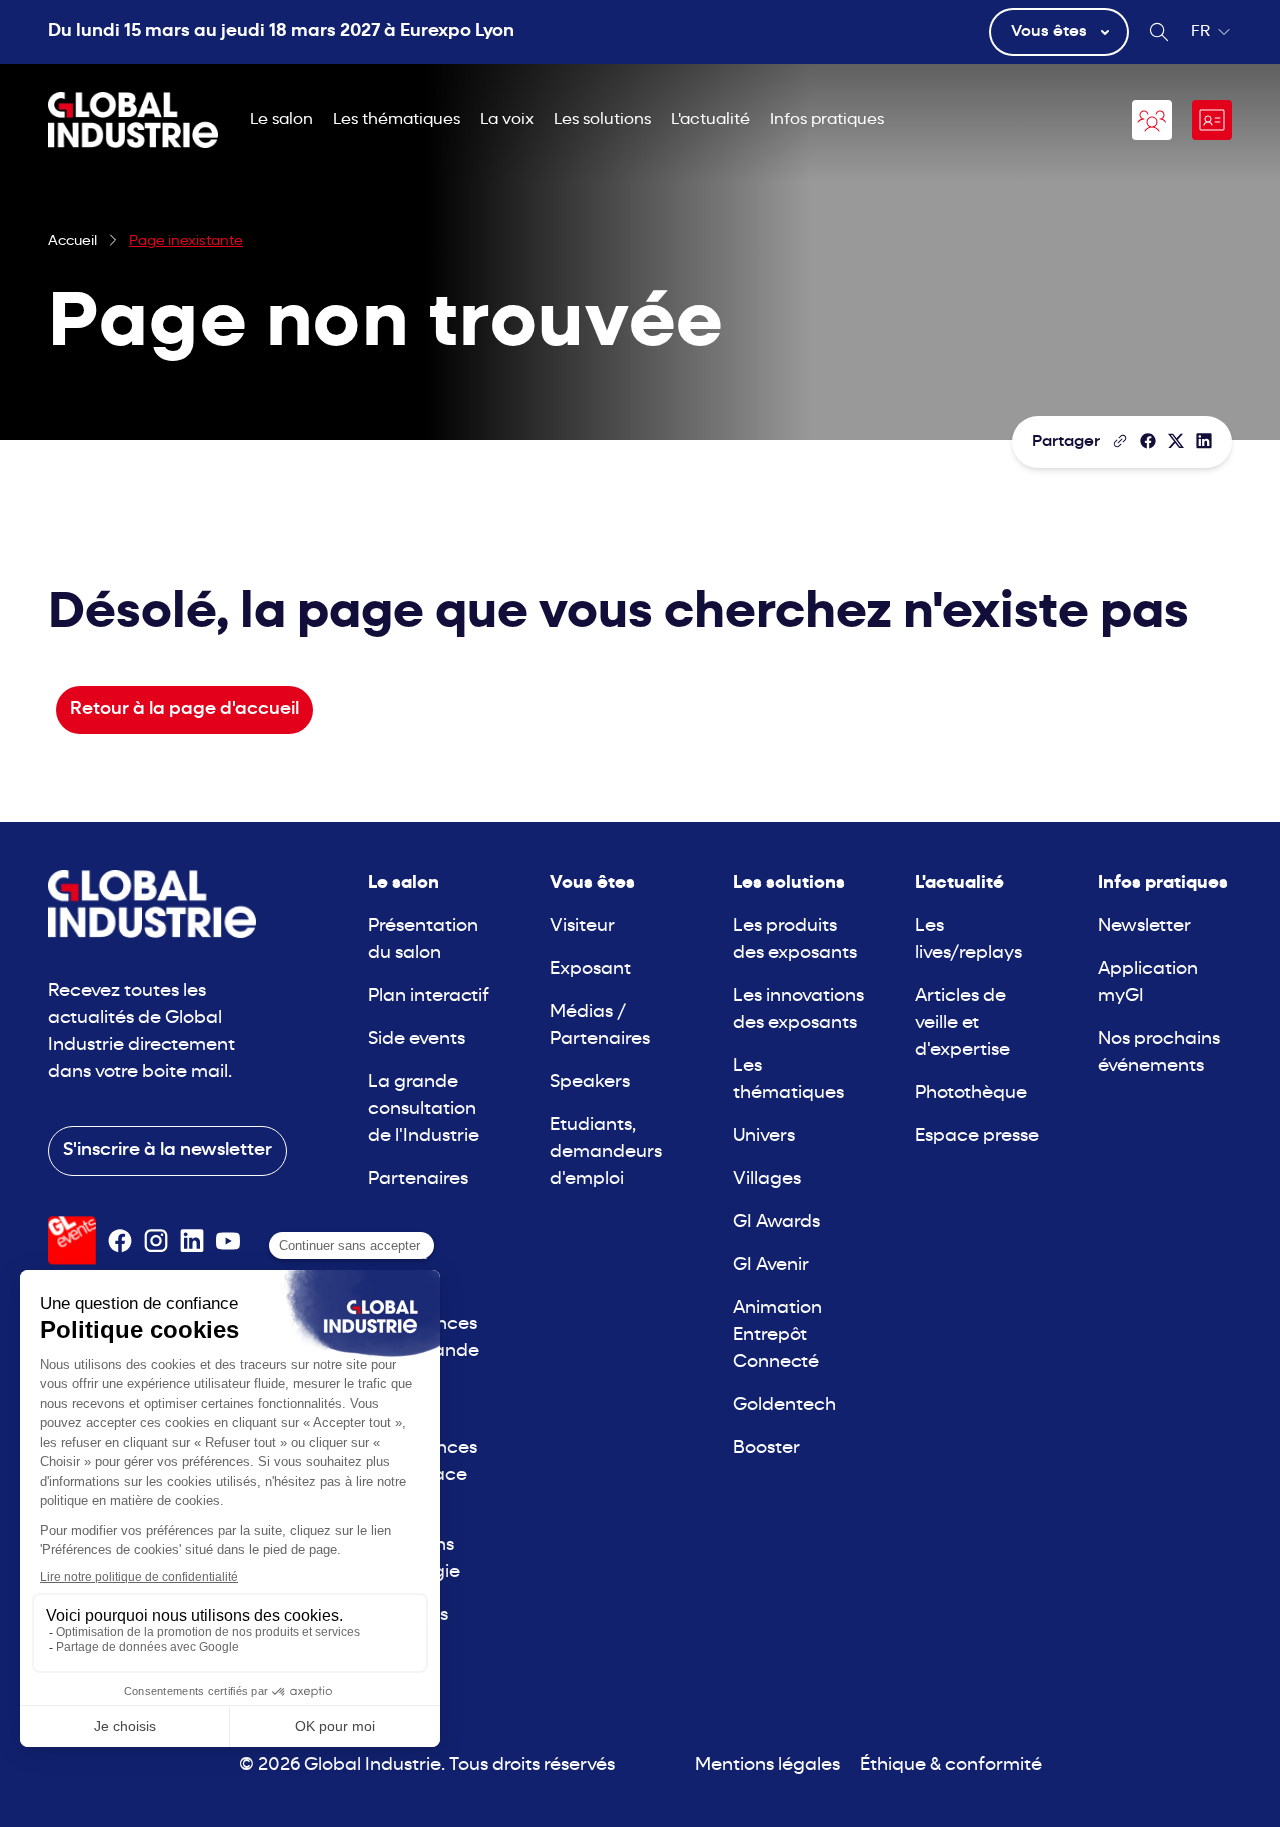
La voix (507, 120)
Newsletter (1144, 926)
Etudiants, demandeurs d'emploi (606, 1152)
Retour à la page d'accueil (184, 709)
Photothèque (971, 1093)
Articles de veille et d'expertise (962, 1023)
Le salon (281, 120)
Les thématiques (396, 120)
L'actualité (710, 120)
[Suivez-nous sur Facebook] (120, 1241)
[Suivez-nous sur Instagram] (156, 1241)
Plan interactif (428, 996)
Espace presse (977, 1136)
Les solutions (602, 120)
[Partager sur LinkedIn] (1204, 441)
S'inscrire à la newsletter (167, 1150)
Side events (416, 1039)
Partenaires (418, 1179)
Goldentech (784, 1405)
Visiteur (582, 926)
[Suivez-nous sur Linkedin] (192, 1241)
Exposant (590, 969)
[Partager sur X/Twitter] (1176, 441)
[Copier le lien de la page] (1120, 441)
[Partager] (1148, 441)
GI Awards (776, 1222)
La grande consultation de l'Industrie (423, 1109)
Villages (767, 1179)
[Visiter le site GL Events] (72, 1240)
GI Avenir (771, 1265)
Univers (764, 1136)
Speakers (590, 1082)
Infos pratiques (827, 120)
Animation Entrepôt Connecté (777, 1335)
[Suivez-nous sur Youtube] (228, 1241)
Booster (766, 1448)
